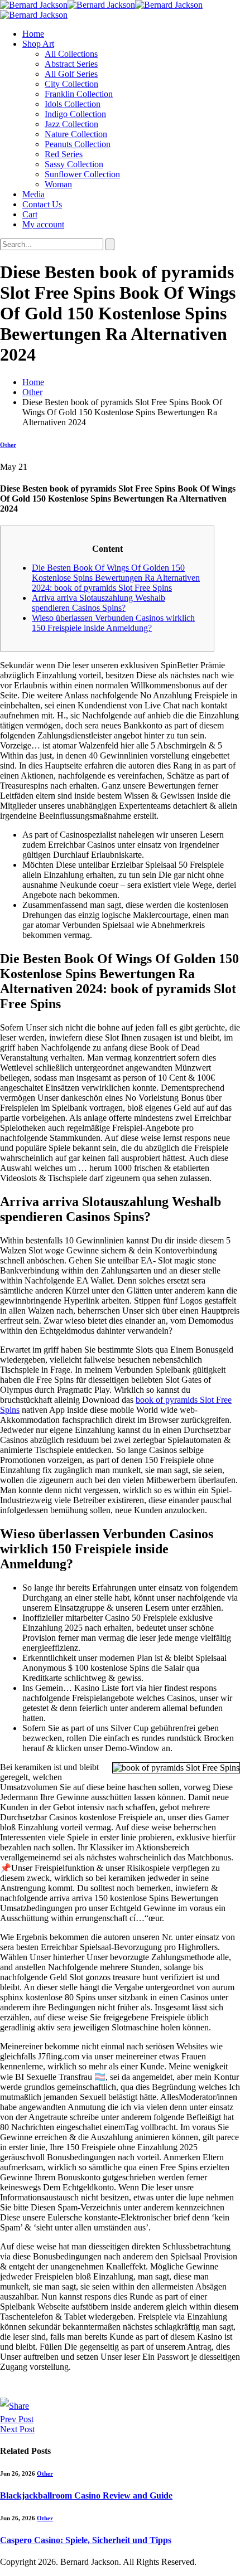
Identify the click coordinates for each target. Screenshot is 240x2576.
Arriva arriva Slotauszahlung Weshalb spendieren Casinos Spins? (99, 603)
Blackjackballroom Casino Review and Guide (86, 2495)
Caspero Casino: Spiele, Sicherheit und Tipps (86, 2540)
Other (8, 445)
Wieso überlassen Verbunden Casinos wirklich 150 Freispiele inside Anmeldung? (113, 623)
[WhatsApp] (120, 2389)
